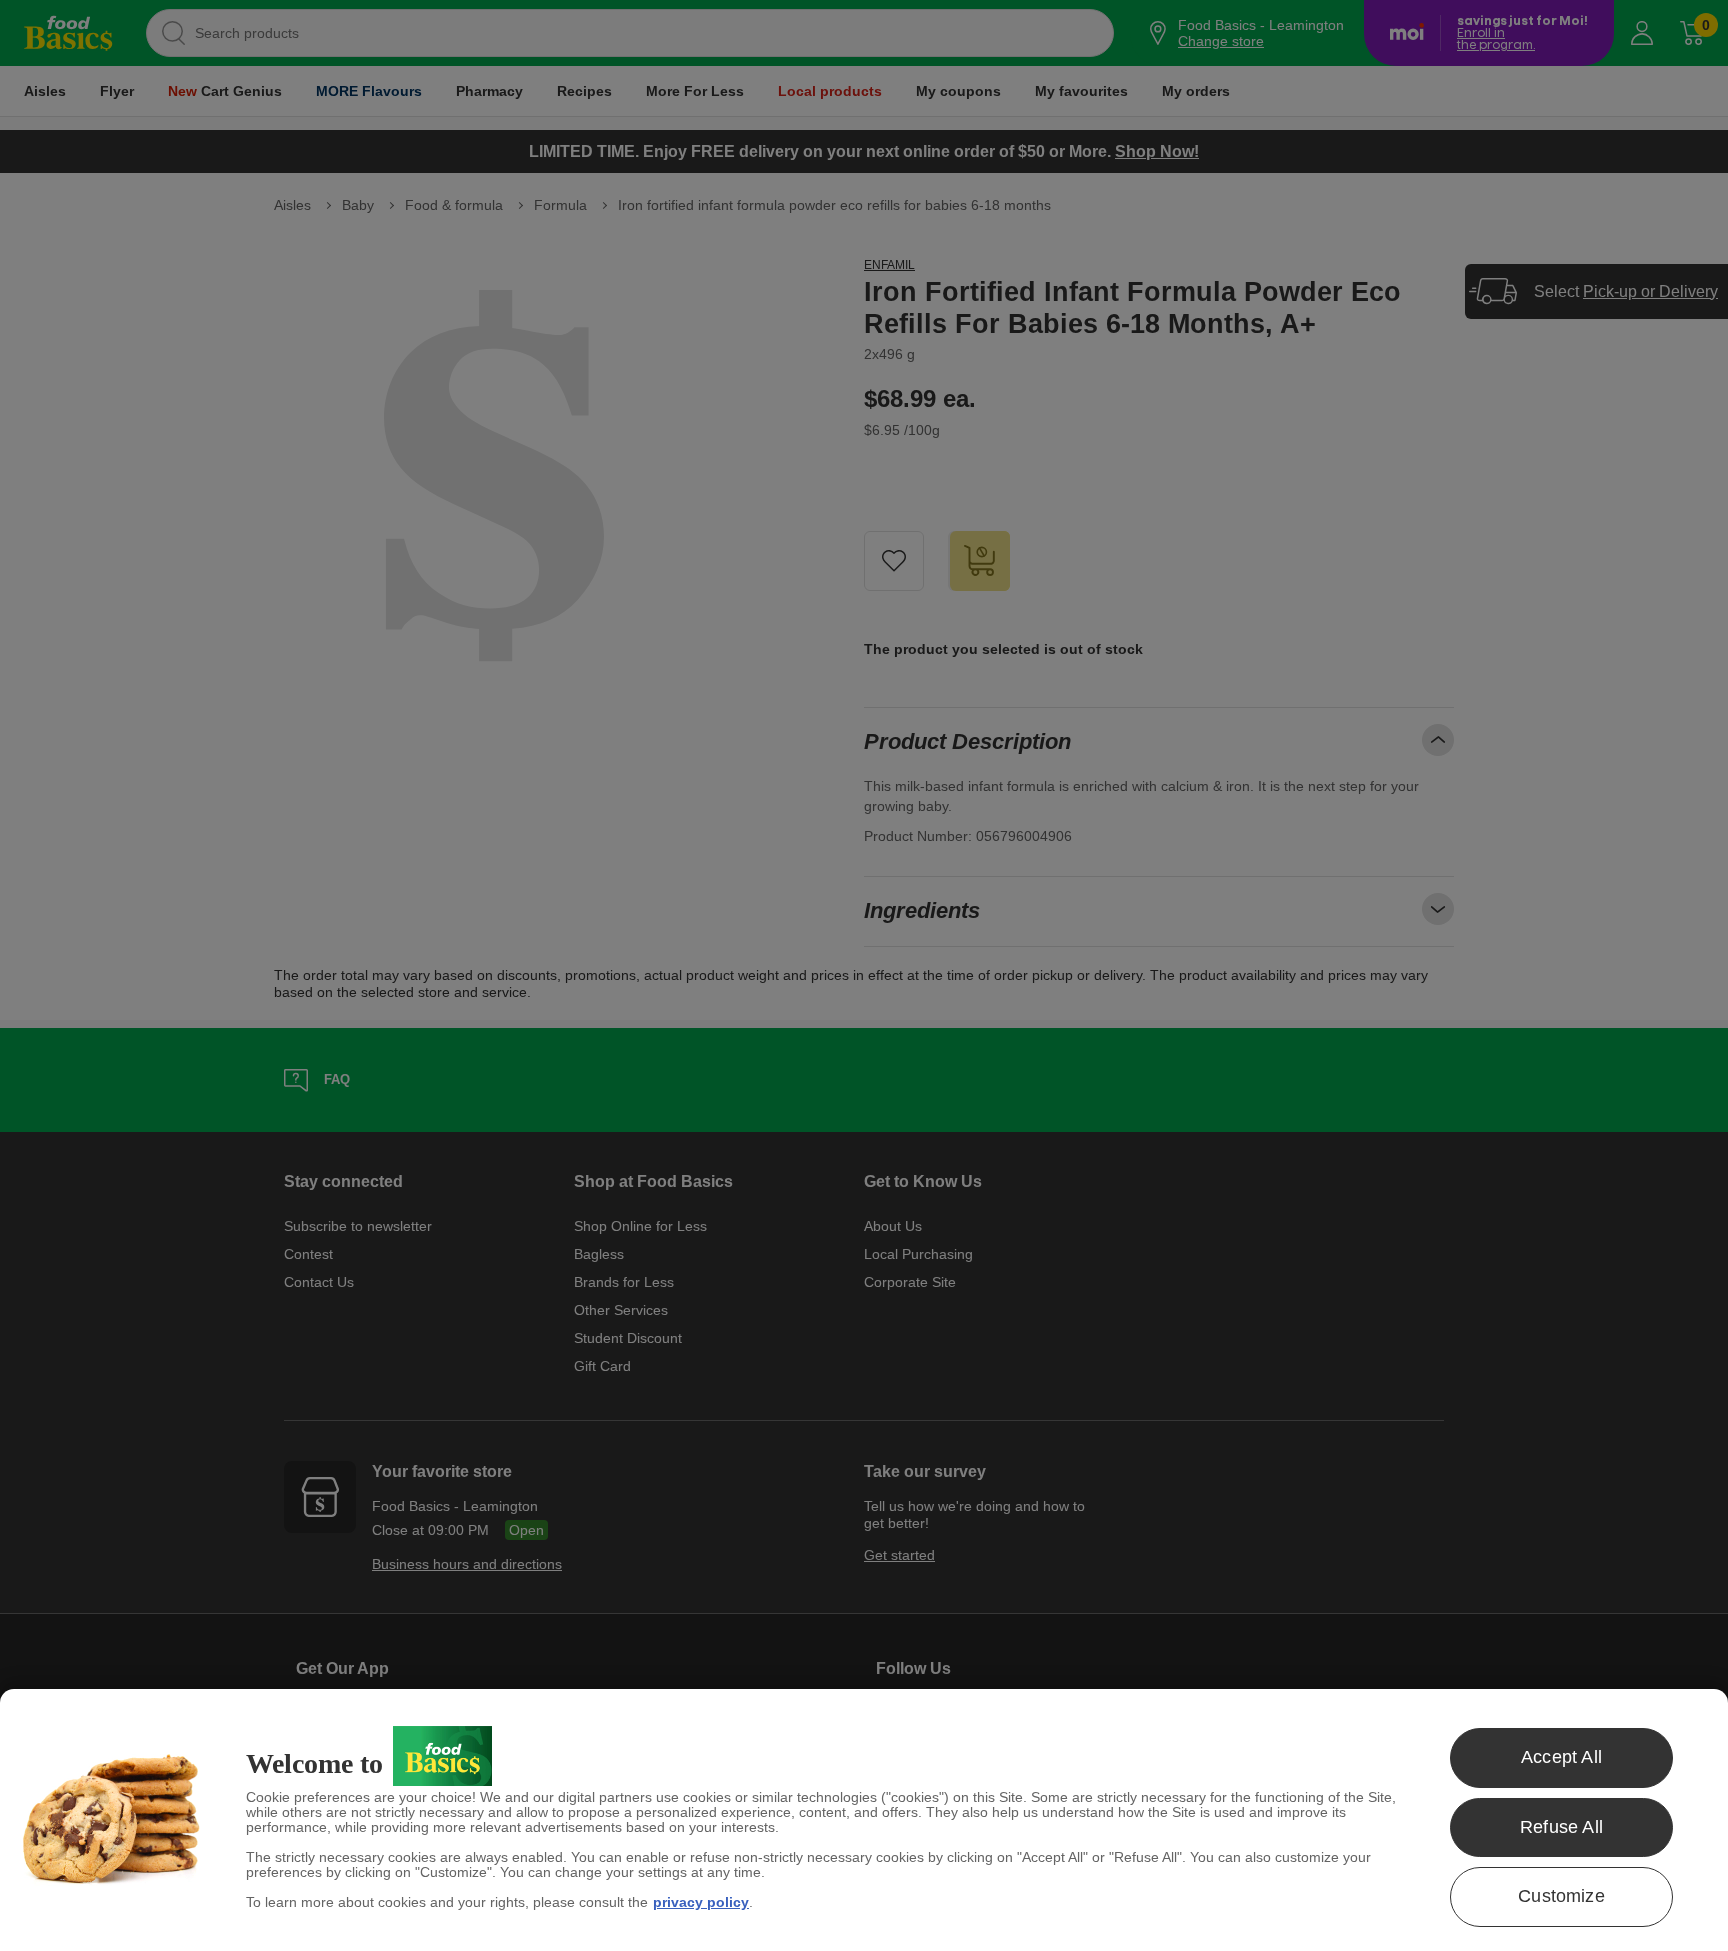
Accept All (1561, 1757)
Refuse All (1561, 1827)
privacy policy (701, 1902)
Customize (1561, 1896)
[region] (864, 1820)
